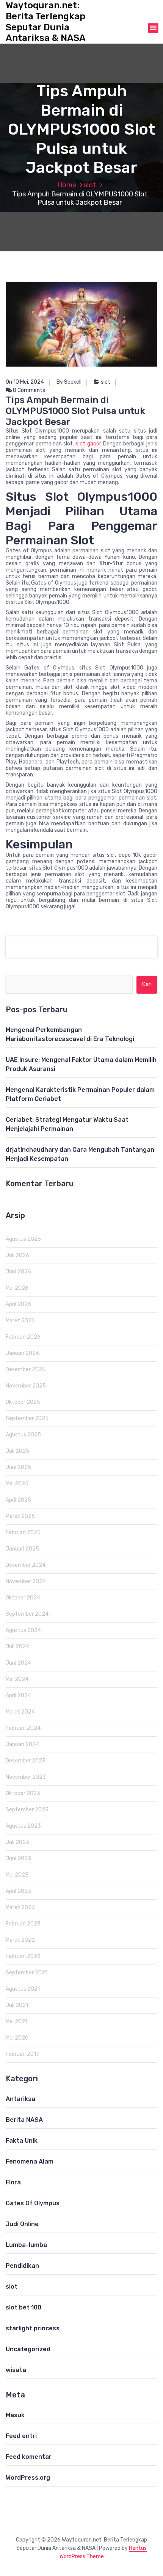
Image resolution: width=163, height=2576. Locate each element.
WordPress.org (28, 2478)
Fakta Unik (22, 2141)
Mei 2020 (17, 2038)
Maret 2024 (20, 1712)
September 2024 (27, 1614)
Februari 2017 (22, 2054)
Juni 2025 (18, 1467)
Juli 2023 (17, 1842)
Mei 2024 (17, 1679)
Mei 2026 (17, 1288)
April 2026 (18, 1304)
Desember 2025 (26, 1370)
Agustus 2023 (23, 1826)
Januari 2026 (22, 1353)
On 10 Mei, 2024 (25, 382)
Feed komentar (29, 2457)
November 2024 (26, 1581)
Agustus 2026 (23, 1239)
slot (90, 185)
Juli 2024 (17, 1647)
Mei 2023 (17, 1875)
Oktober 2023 (23, 1793)
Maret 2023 (20, 1907)
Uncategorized (28, 2349)
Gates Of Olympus (33, 2203)
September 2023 (27, 1810)
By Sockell (69, 382)
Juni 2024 (18, 1663)
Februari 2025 (23, 1533)
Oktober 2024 (23, 1598)
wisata (16, 2370)
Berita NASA (24, 2120)
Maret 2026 (20, 1321)
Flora (13, 2182)
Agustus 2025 (23, 1435)
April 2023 (18, 1891)
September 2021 (27, 1973)
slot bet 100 (24, 2307)
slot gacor (89, 444)
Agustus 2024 (23, 1630)
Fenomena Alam (30, 2161)
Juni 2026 (18, 1272)
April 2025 (18, 1500)
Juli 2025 (17, 1451)
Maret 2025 (20, 1516)
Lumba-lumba (26, 2245)
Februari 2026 (23, 1337)
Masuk (15, 2415)
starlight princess (33, 2328)
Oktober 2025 (23, 1402)
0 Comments (28, 390)
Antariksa (20, 2099)
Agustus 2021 (23, 1989)
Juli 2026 (17, 1255)
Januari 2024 (22, 1744)
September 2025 (27, 1418)
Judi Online (22, 2224)
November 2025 (26, 1386)
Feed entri (21, 2436)
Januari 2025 (22, 1549)
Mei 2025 (17, 1484)
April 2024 (18, 1696)
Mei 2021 (16, 2022)
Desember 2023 (26, 1761)
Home (67, 185)
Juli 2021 (17, 2005)
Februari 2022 (23, 1956)
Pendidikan (22, 2266)
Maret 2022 (20, 1940)
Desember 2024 (26, 1565)
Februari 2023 (23, 1924)
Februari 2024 (23, 1728)
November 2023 (26, 1777)
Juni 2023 (18, 1859)
